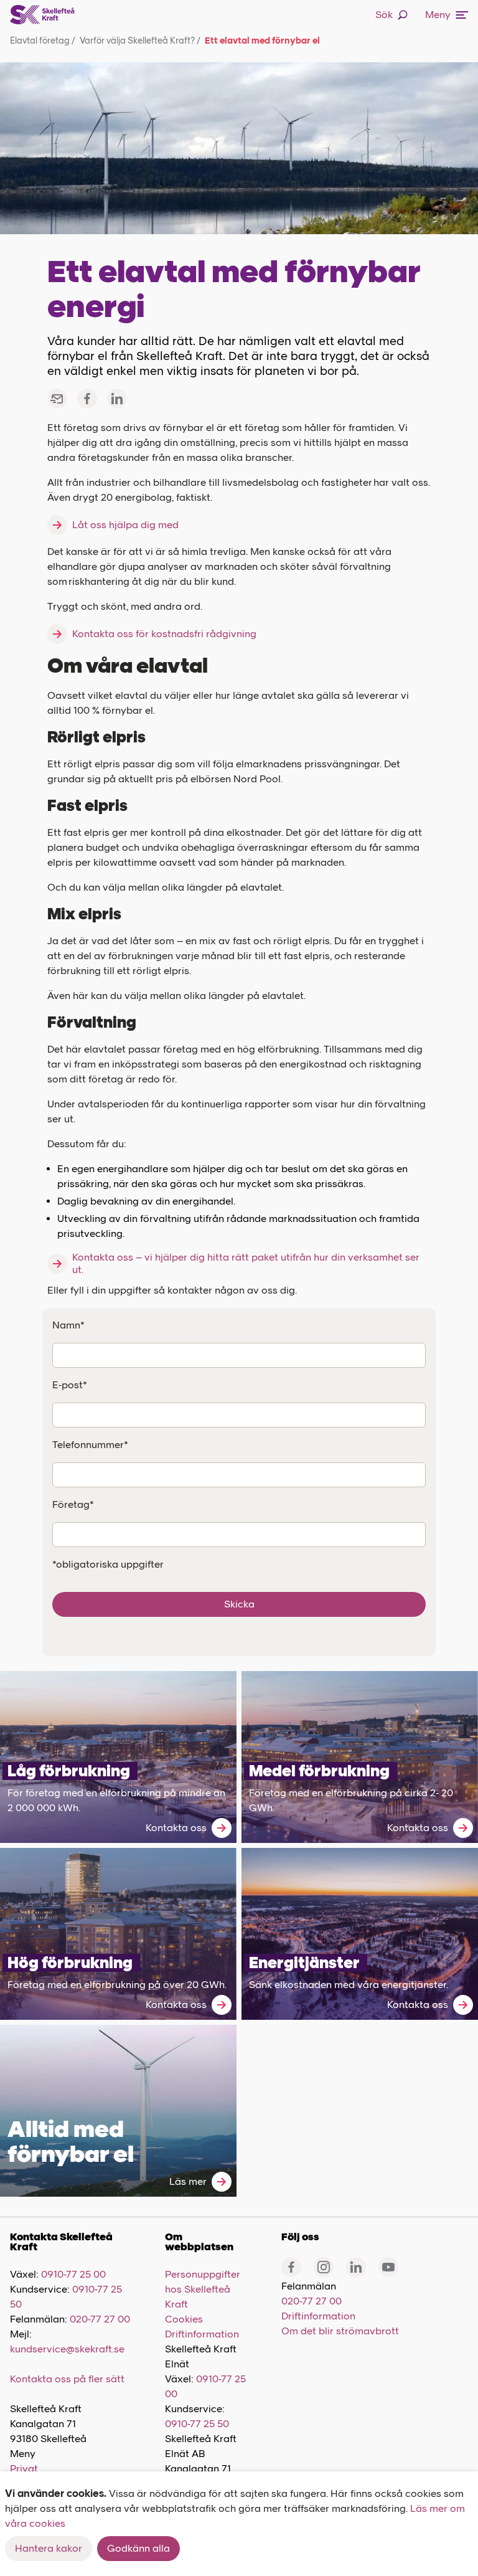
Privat (24, 2469)
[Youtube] (388, 2267)
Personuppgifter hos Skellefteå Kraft (203, 2289)
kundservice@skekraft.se (67, 2349)
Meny (438, 15)
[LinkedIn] (117, 399)
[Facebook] (87, 399)
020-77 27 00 (100, 2319)
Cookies (184, 2319)
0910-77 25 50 (197, 2424)
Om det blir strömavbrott (340, 2331)
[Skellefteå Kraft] (42, 15)
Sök (384, 15)
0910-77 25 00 (73, 2274)
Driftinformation (202, 2334)
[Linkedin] (356, 2267)
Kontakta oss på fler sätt (67, 2379)
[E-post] (57, 399)
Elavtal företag (43, 41)
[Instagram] (324, 2267)
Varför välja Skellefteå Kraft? (140, 41)
